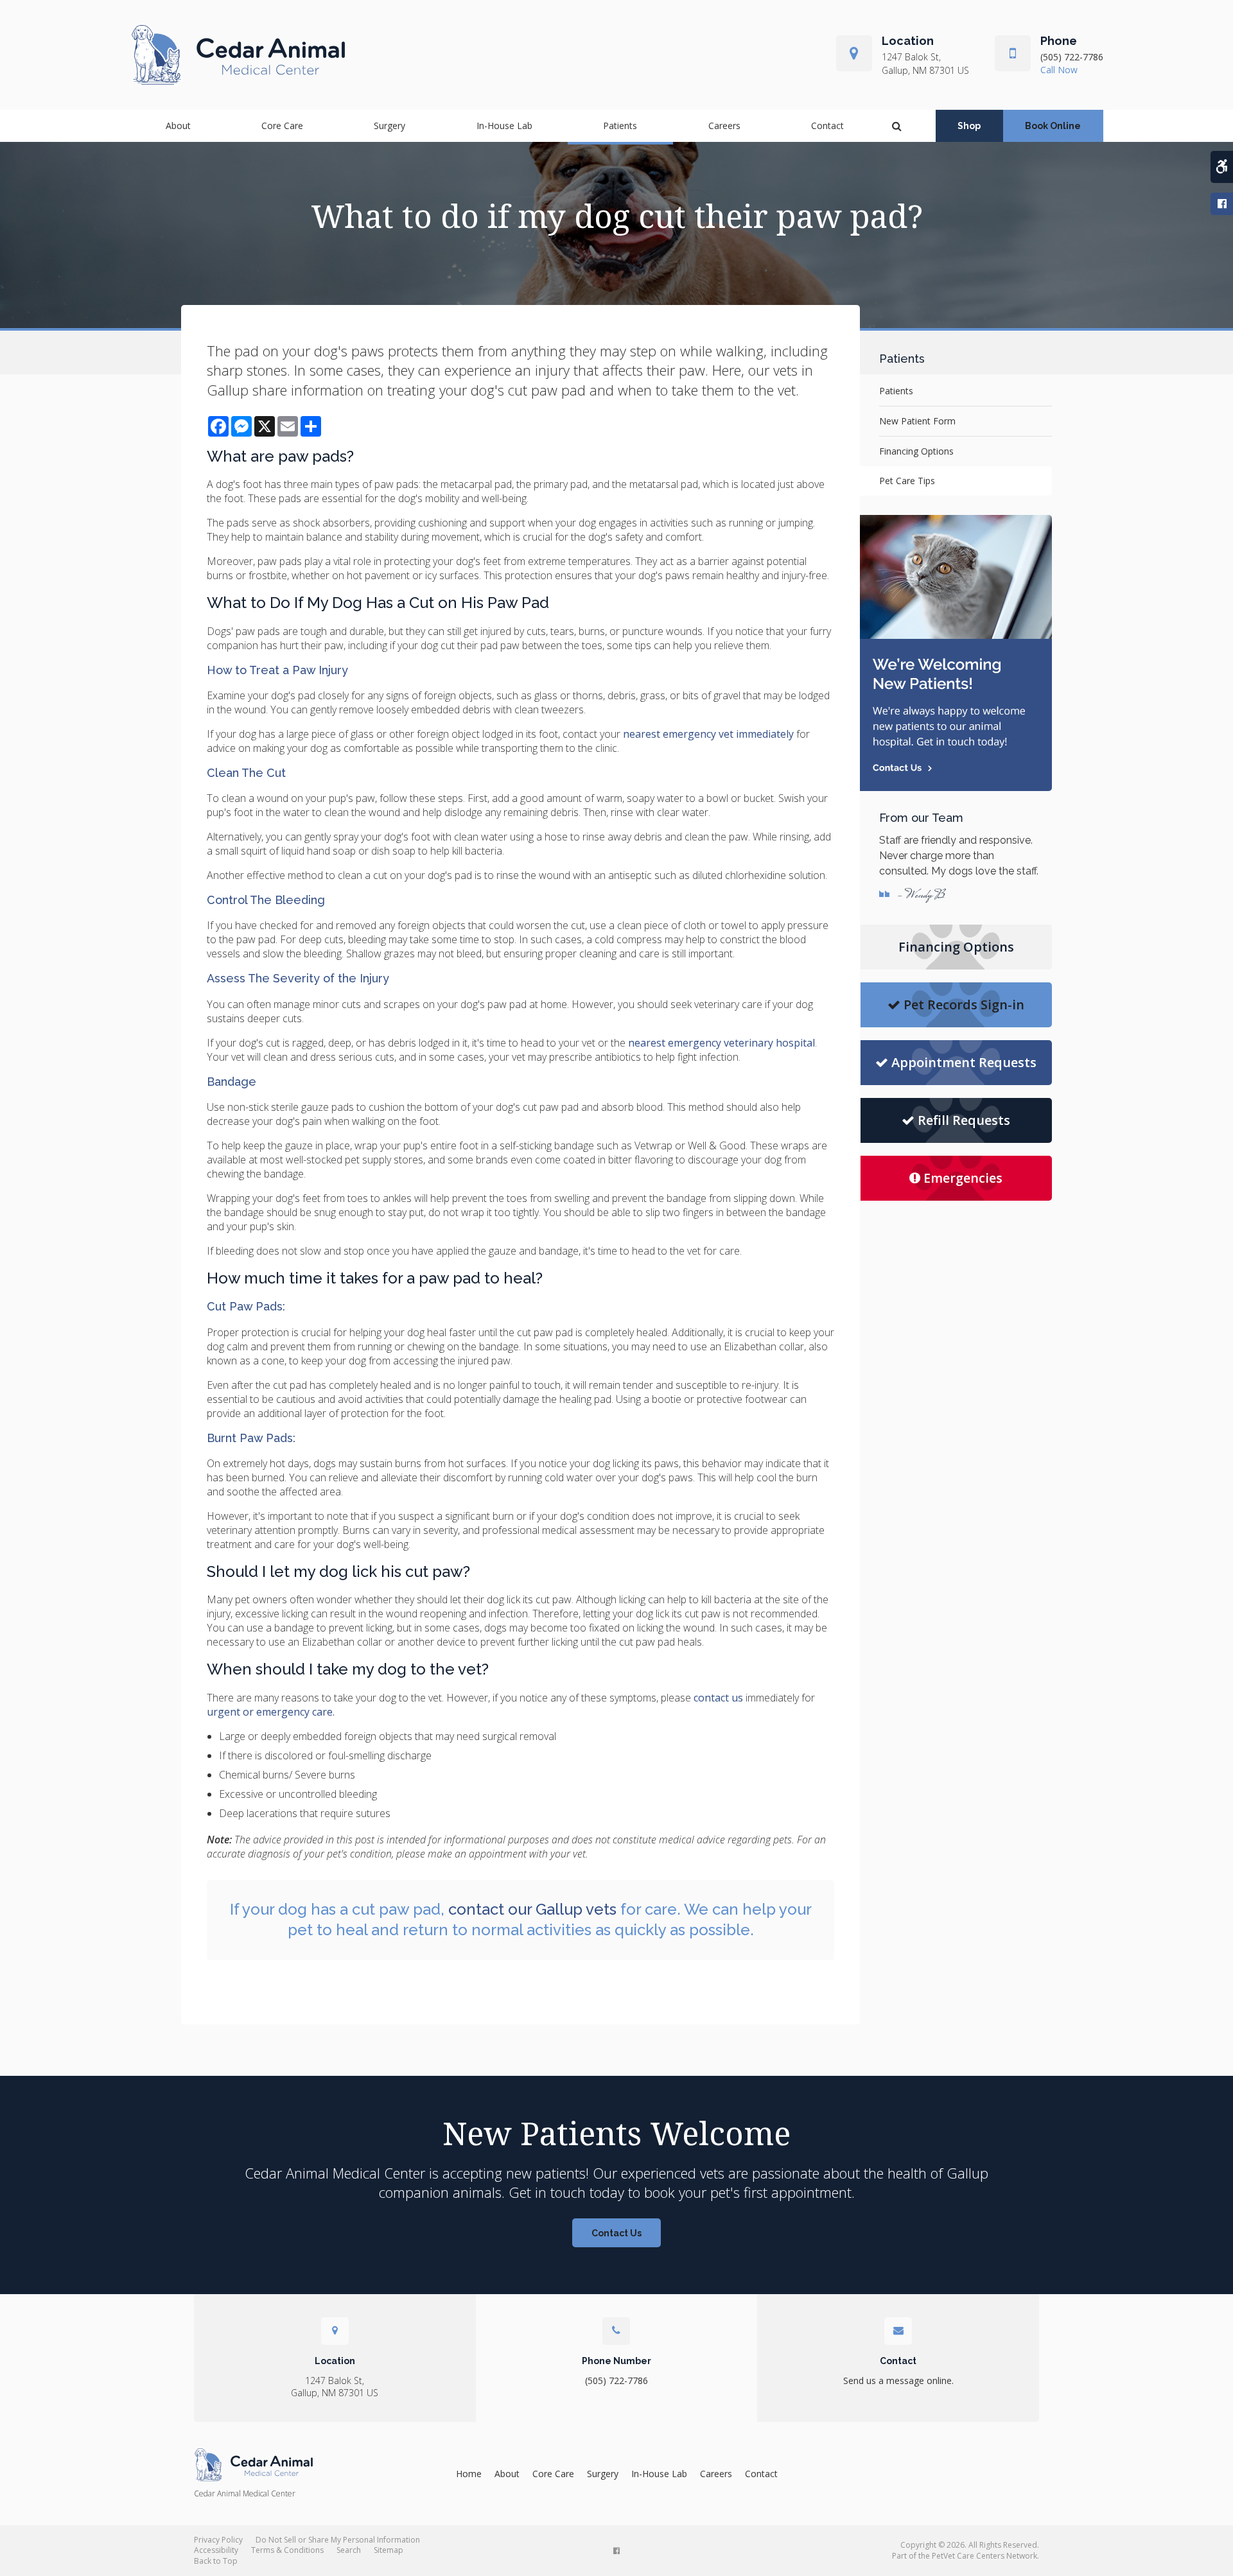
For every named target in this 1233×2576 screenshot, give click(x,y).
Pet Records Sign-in (964, 1005)
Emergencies (963, 1178)
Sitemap (389, 2550)
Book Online (1053, 126)
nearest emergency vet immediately (708, 734)
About (178, 126)
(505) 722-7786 (1072, 57)
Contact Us (616, 2233)
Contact (827, 126)
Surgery (389, 126)
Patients (620, 126)
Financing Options (916, 451)
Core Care (282, 126)
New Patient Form (917, 421)
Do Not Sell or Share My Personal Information (338, 2540)
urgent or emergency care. (271, 1712)
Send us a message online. (898, 2380)
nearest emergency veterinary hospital (721, 1043)
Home (469, 2474)
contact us (718, 1698)
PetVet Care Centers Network (984, 2556)
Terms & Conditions (287, 2550)
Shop (969, 126)
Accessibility (216, 2550)
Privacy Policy (218, 2540)
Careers (724, 126)
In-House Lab (504, 126)
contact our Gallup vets (532, 1909)
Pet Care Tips (907, 481)
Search (349, 2550)
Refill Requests (964, 1120)
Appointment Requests (964, 1062)
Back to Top (216, 2561)
